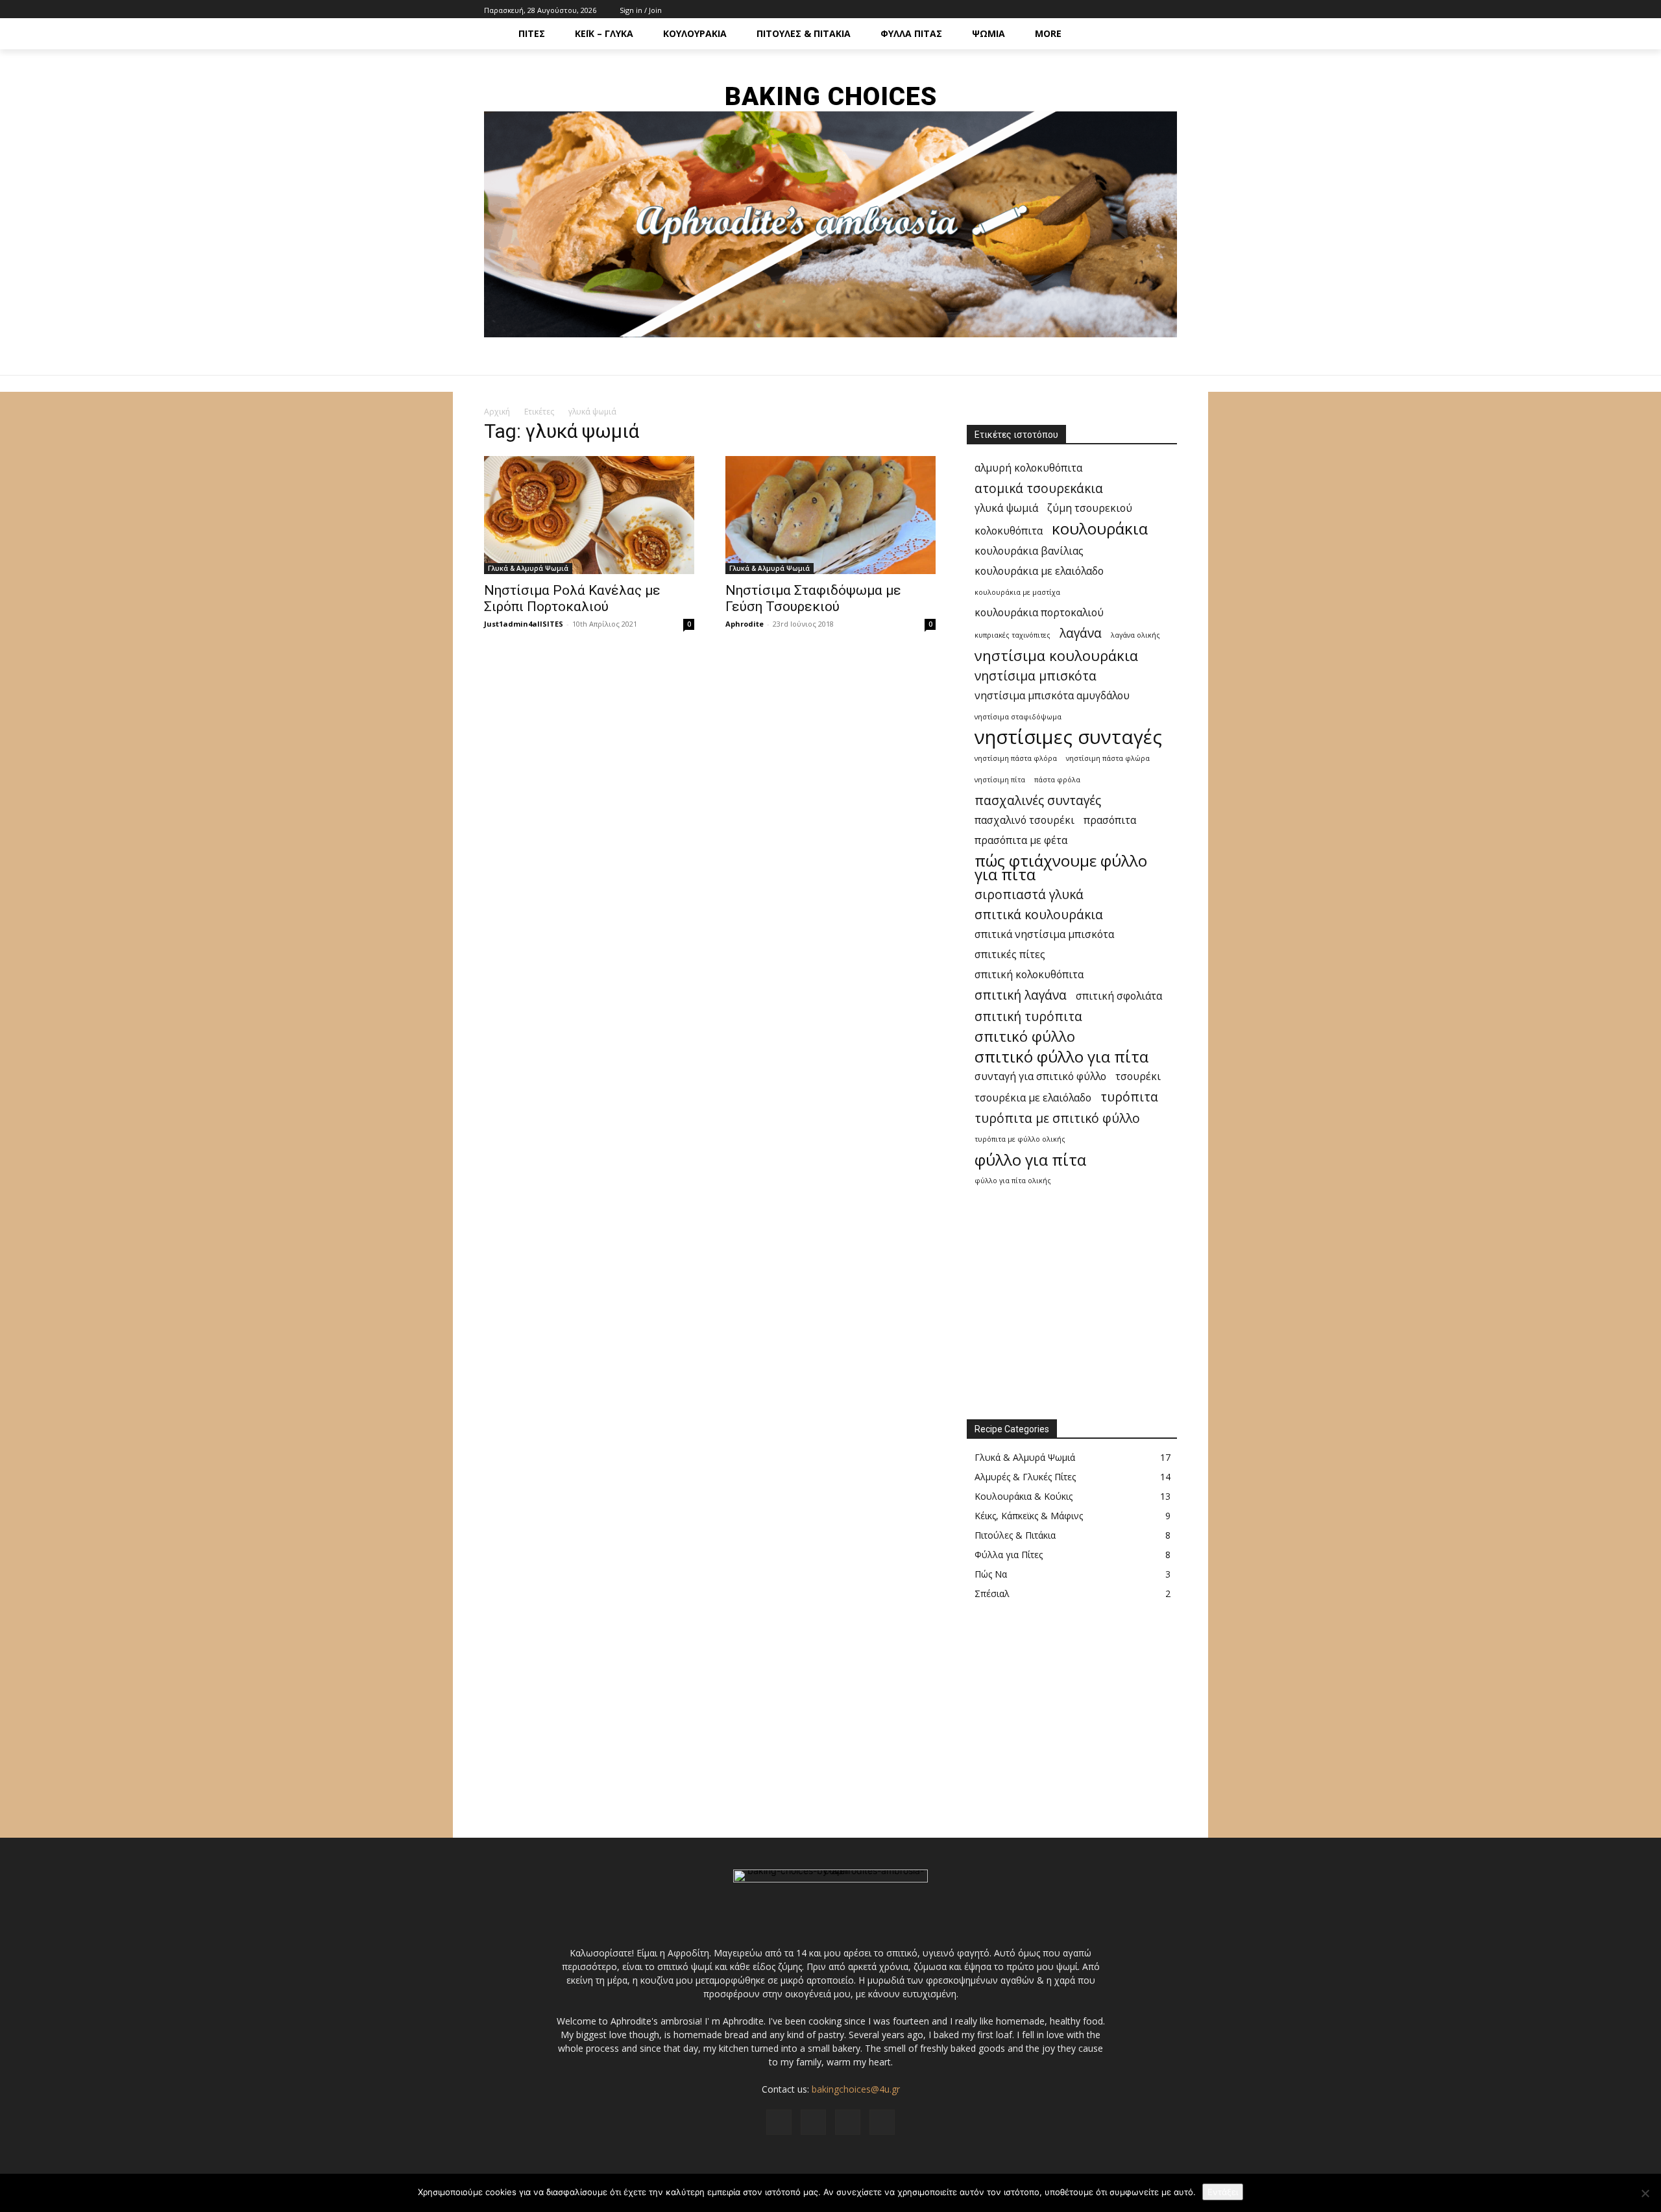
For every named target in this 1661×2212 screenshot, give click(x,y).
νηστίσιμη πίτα (1000, 780)
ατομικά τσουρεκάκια (1039, 488)
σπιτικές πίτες (1010, 955)
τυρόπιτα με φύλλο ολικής (1020, 1139)
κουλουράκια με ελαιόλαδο (1039, 571)
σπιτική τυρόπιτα (1028, 1016)
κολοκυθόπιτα (1009, 531)
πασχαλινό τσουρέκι (1024, 820)
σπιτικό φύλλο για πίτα (1061, 1056)
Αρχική (497, 412)
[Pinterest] (1155, 9)
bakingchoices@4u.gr (856, 2089)
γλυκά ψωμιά (1006, 508)
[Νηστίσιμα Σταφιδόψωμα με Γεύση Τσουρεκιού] (830, 515)
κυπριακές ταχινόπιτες (1012, 635)
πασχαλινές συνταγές (1038, 800)
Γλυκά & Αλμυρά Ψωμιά (528, 568)
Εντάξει (1223, 2192)
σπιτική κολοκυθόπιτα (1029, 975)
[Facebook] (1125, 9)
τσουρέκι (1138, 1076)
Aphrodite (745, 624)
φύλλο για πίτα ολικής (1013, 1181)
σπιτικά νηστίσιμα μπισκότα (1044, 934)
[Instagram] (1140, 9)
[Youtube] (1170, 9)
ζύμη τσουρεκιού (1090, 508)
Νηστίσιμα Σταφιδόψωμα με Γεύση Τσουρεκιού (813, 598)
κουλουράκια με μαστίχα (1017, 592)
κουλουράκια (1100, 528)
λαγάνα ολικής (1135, 635)
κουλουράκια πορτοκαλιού (1039, 613)
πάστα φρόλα (1057, 780)
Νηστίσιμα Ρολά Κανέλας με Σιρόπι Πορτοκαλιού (572, 598)
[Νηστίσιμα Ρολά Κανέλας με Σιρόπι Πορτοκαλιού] (589, 515)
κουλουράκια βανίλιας (1029, 551)
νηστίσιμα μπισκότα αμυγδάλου (1052, 696)
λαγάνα (1081, 633)
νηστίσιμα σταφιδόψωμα (1018, 717)
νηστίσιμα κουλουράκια (1056, 655)
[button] (1161, 34)
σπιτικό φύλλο (1025, 1036)
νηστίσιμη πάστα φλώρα (1108, 758)
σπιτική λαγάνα (1021, 995)
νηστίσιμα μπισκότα (1036, 676)
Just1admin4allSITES (524, 624)
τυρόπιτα (1129, 1097)
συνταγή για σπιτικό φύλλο (1040, 1076)
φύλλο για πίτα (1030, 1160)
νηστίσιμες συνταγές (1068, 737)
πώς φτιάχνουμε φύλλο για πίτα (1061, 867)
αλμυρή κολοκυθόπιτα (1028, 468)
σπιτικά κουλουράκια (1039, 914)
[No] (1645, 2193)
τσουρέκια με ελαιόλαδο (1033, 1098)
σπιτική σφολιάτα (1119, 996)
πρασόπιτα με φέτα (1021, 840)
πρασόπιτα (1110, 820)
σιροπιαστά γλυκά (1029, 894)
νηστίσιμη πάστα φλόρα (1016, 758)
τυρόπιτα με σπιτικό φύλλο (1057, 1118)
